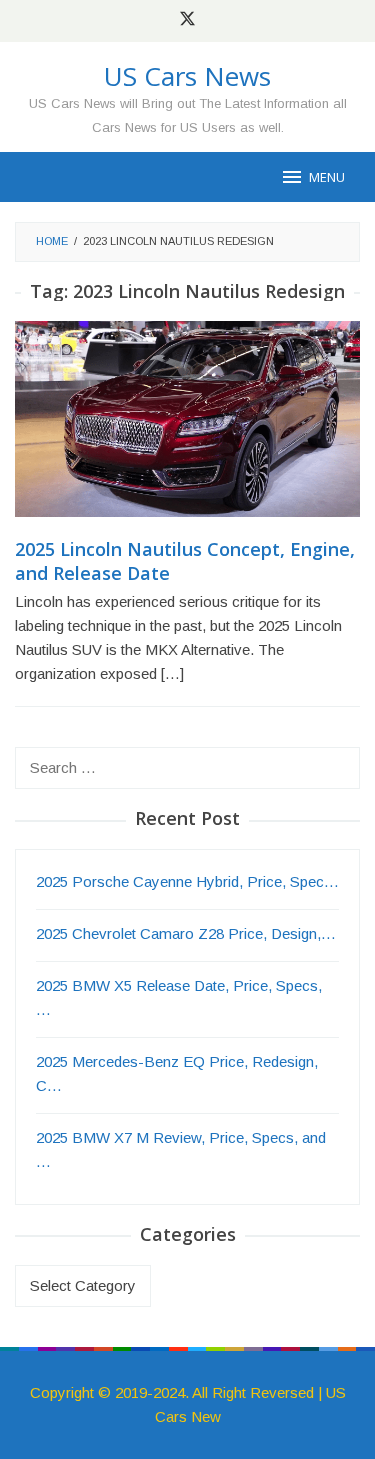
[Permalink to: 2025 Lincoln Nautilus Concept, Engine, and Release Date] (187, 427)
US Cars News (187, 76)
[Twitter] (187, 21)
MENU (327, 177)
